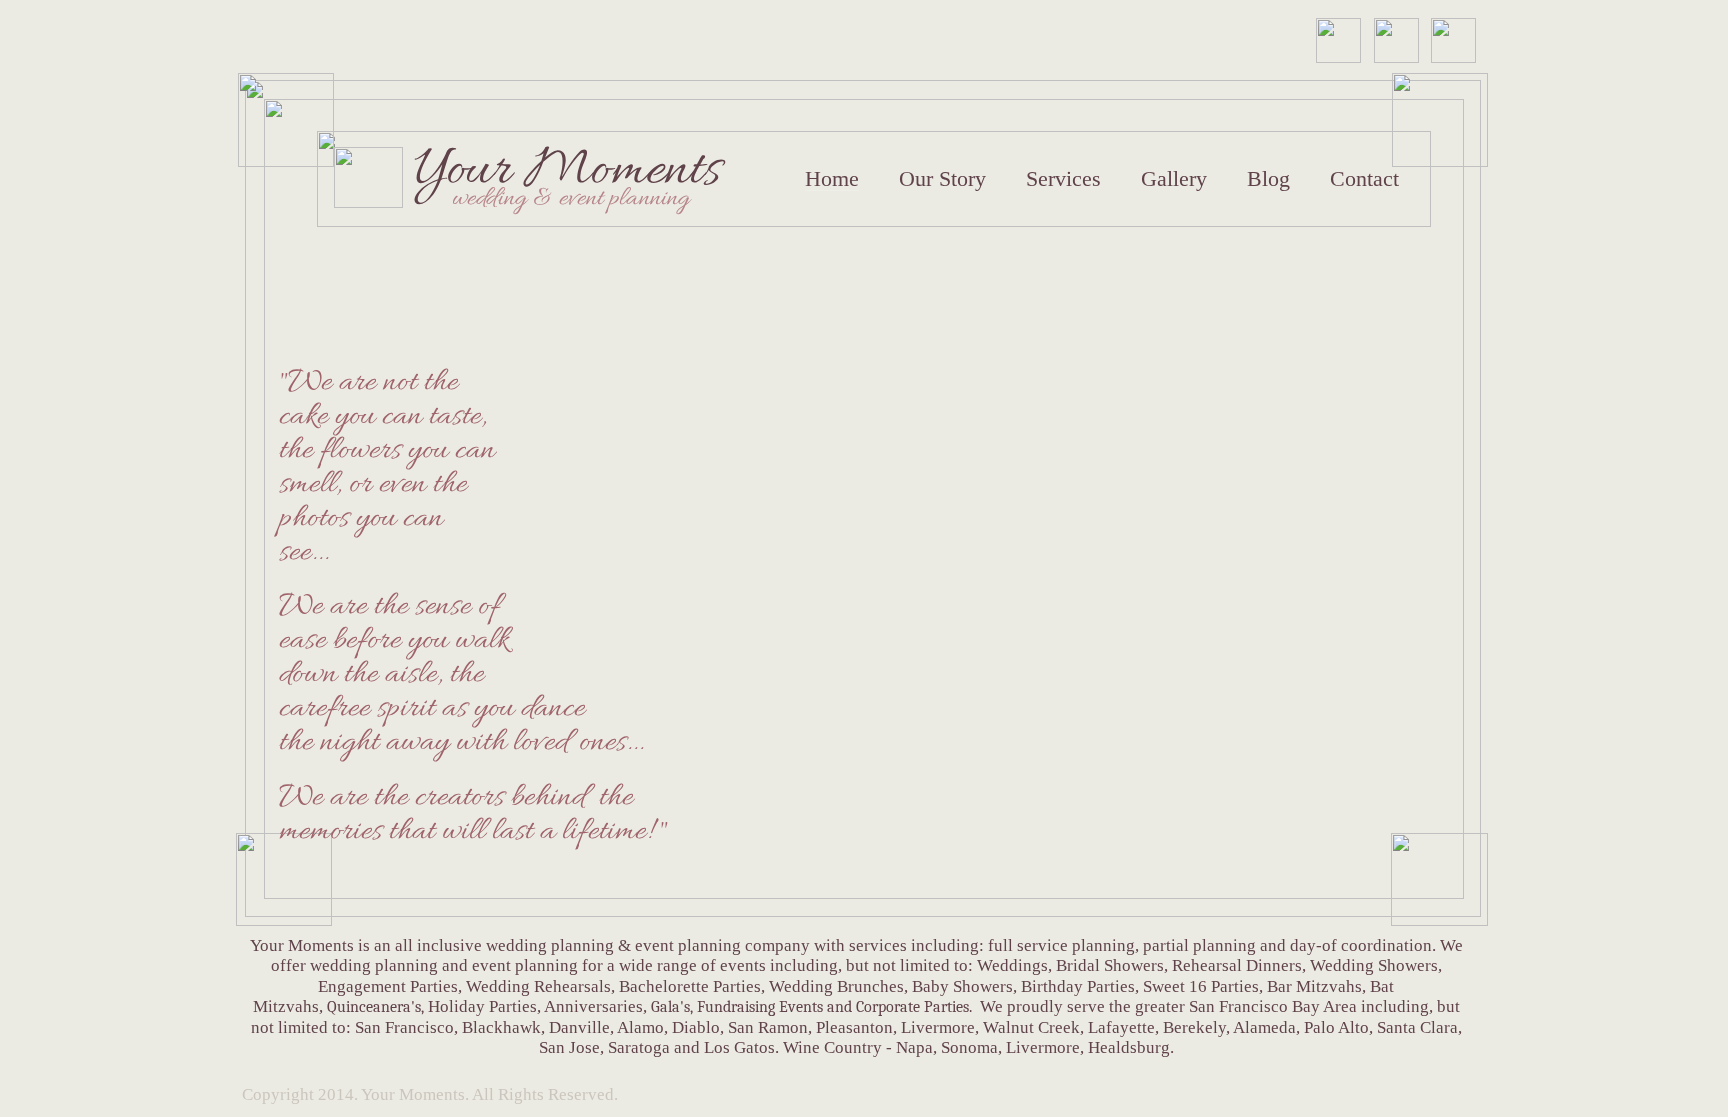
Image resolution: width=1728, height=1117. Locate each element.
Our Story (942, 179)
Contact (1364, 179)
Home (832, 179)
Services (1063, 179)
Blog (1268, 179)
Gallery (1174, 179)
